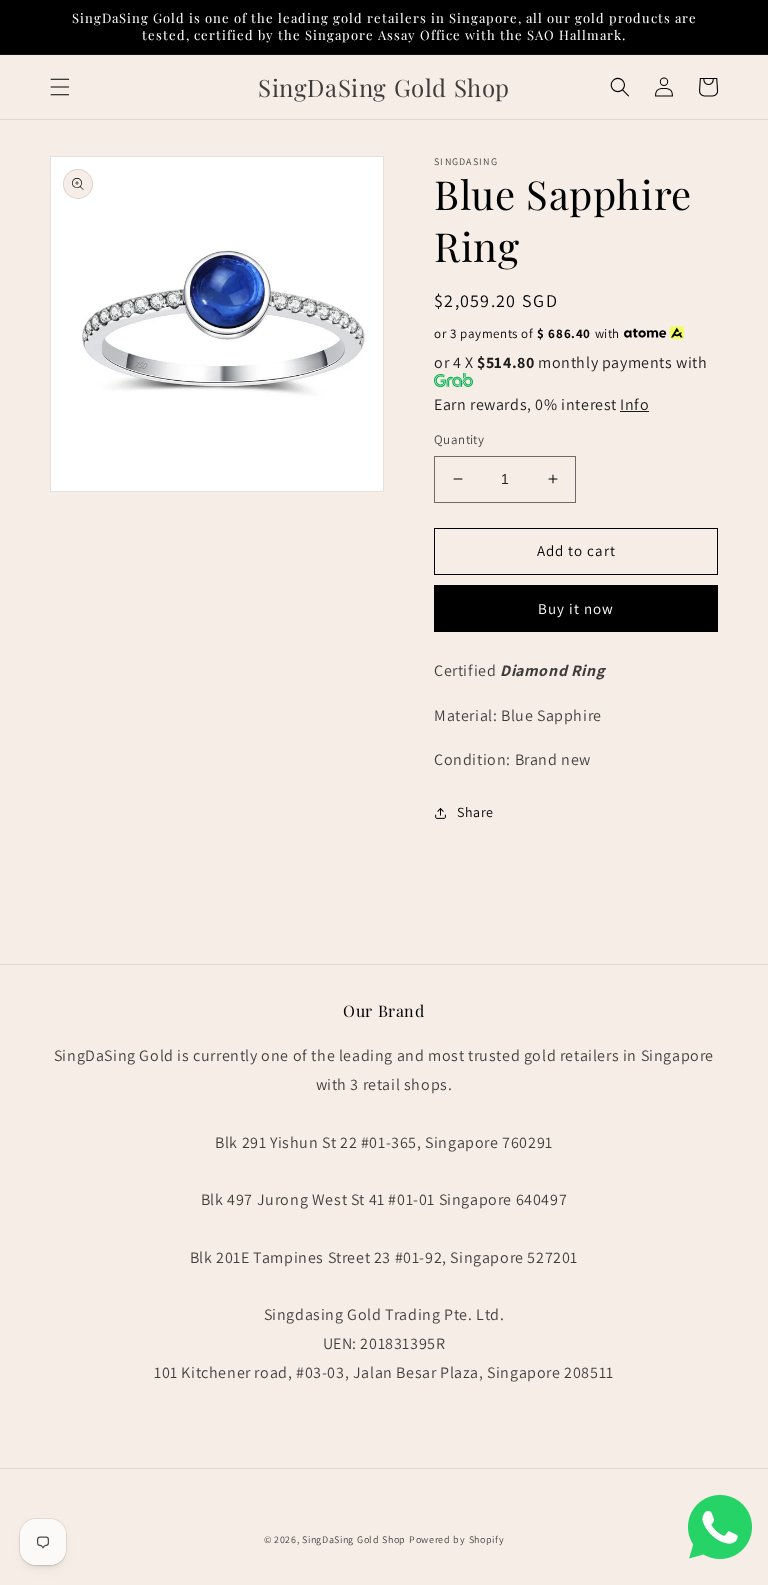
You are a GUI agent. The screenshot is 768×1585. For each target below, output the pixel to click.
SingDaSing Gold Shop (354, 1539)
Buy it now (576, 608)
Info (634, 404)
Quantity (459, 439)
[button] (60, 87)
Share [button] (475, 812)
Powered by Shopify (457, 1539)
